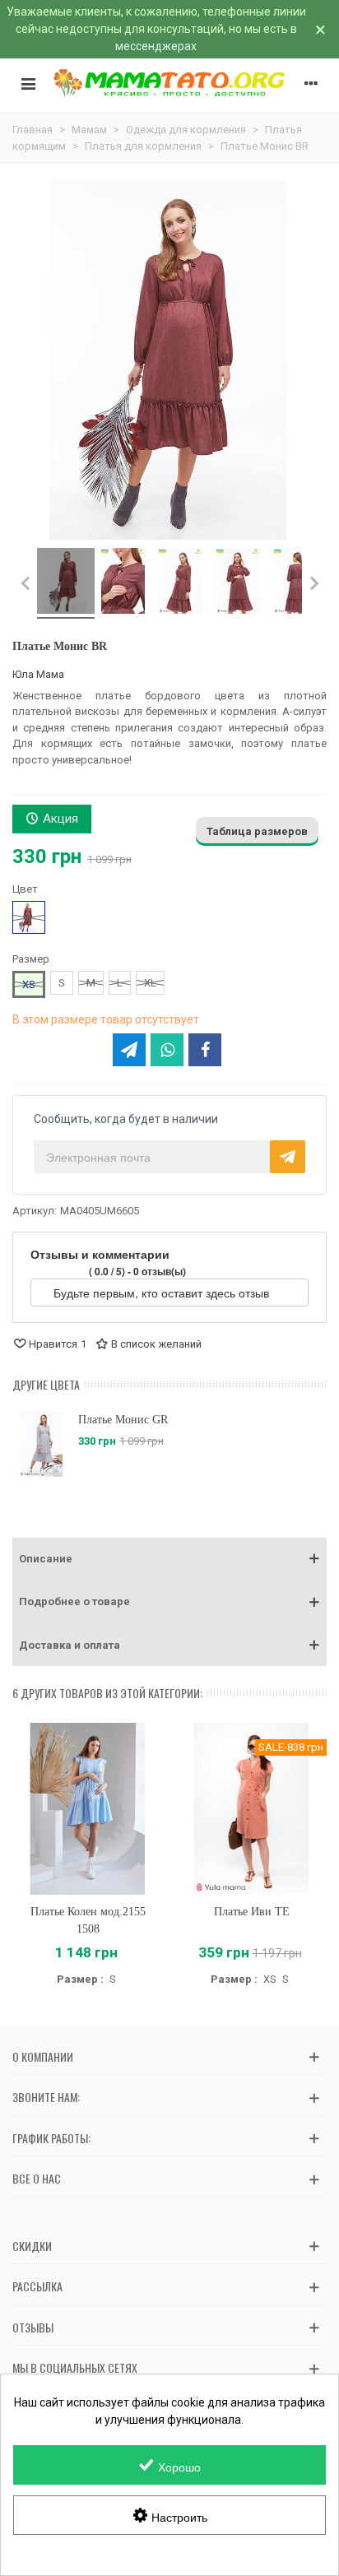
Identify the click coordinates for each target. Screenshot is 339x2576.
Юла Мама (38, 674)
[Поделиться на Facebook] (205, 1050)
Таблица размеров (257, 831)
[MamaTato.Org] (169, 84)
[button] (169, 1559)
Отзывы (33, 2327)
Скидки (32, 2246)
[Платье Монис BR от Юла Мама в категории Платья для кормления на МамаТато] (66, 583)
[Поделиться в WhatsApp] (167, 1050)
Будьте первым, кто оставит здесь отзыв (163, 1293)
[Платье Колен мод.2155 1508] (88, 1809)
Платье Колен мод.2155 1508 (88, 1920)
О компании (43, 2056)
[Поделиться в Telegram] (129, 1050)
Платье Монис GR (123, 1420)
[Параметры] (311, 83)
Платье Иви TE (252, 1912)
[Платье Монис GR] (41, 1444)
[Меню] (28, 83)
